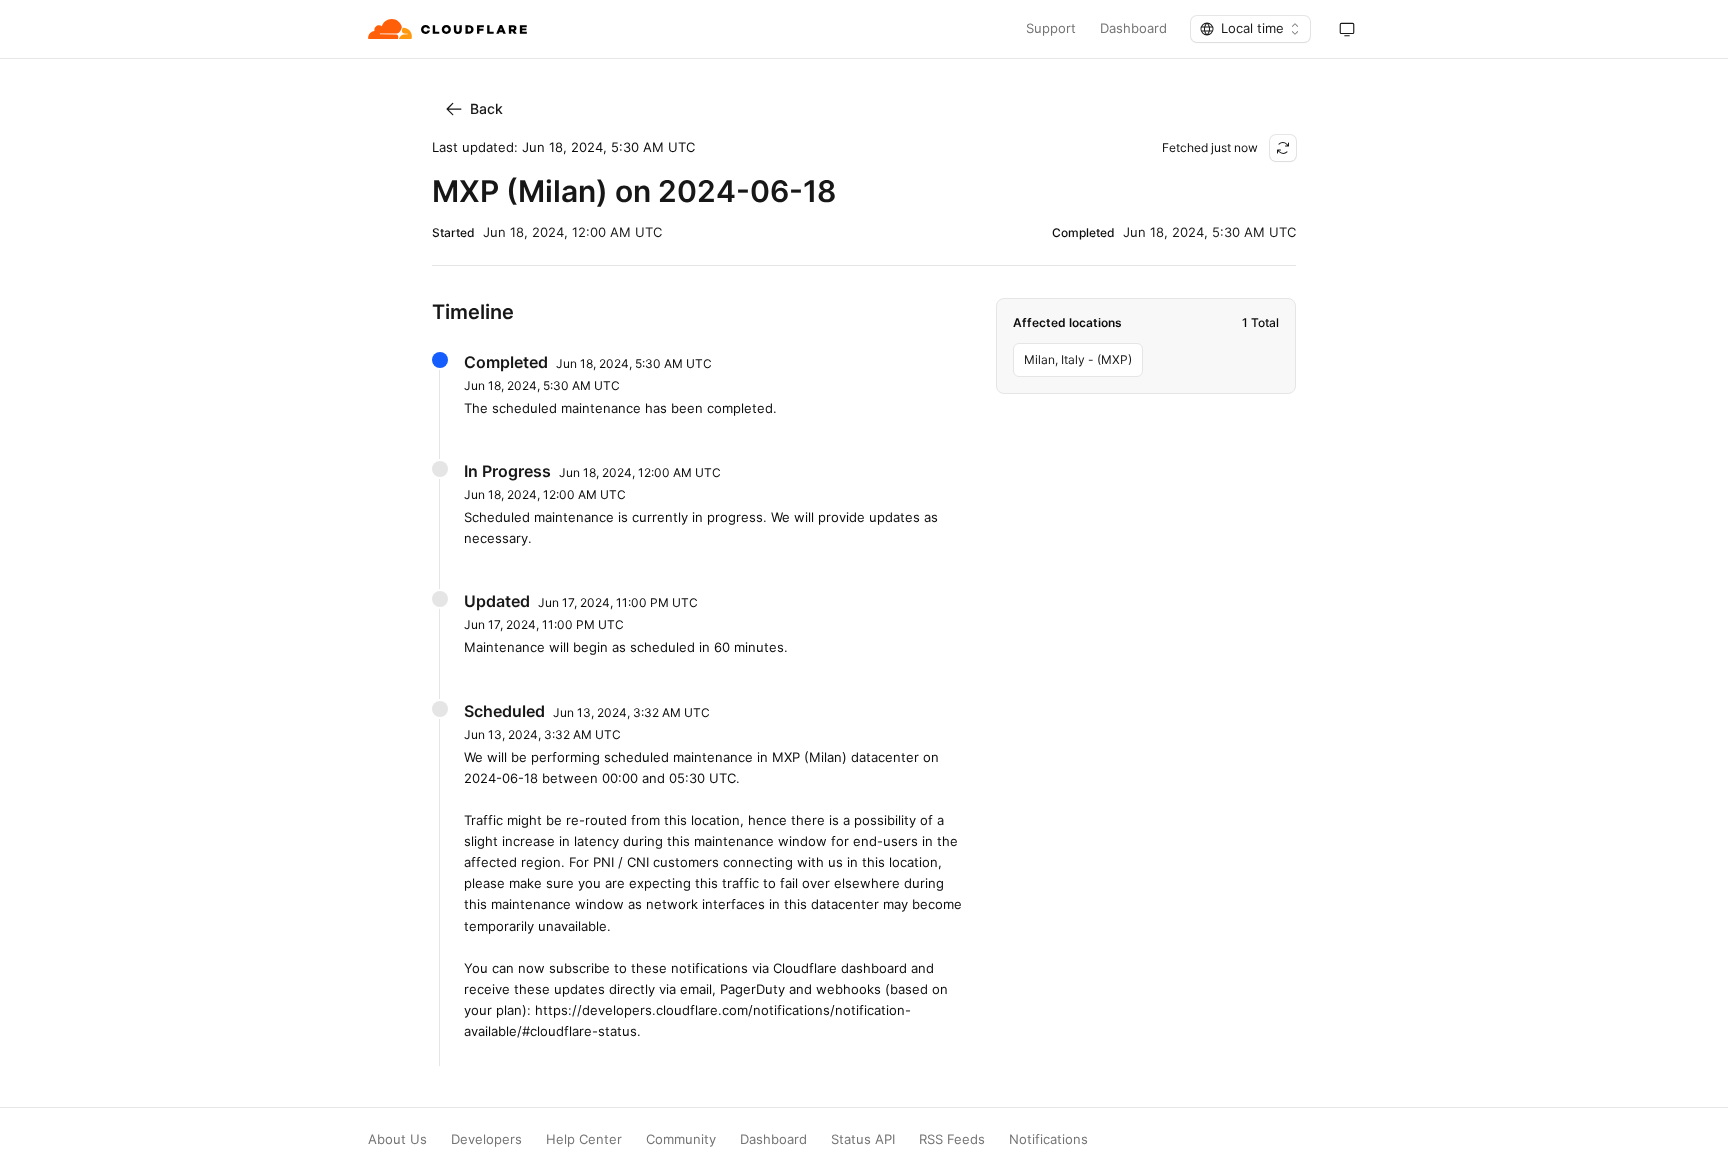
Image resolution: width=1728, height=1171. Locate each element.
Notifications (1048, 1139)
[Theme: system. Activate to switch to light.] (1347, 29)
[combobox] (1250, 29)
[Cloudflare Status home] (449, 29)
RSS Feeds (952, 1139)
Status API (863, 1139)
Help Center (584, 1139)
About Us (397, 1139)
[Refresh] (1283, 148)
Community (681, 1139)
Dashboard (1133, 28)
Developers (486, 1139)
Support (1051, 28)
